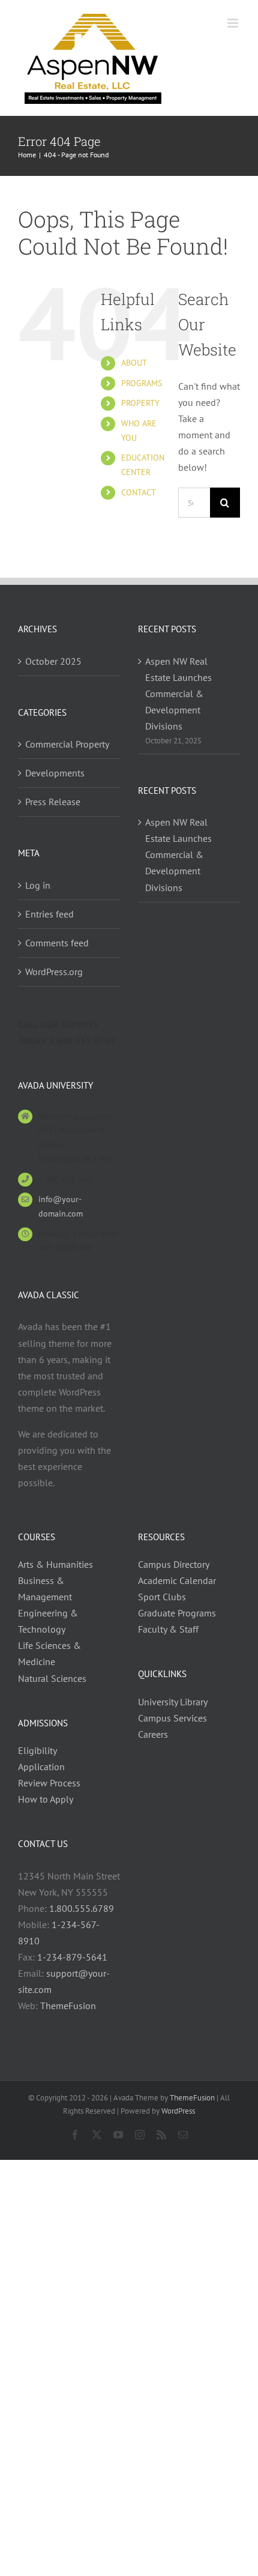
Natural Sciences (52, 1678)
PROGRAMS (142, 383)
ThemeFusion (68, 2006)
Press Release (53, 802)
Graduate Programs (177, 1613)
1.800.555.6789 (82, 1908)
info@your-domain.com (61, 1206)
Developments (55, 773)
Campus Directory (174, 1564)
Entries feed (49, 914)
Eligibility (37, 1750)
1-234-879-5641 (72, 1957)
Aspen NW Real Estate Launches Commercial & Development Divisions (178, 694)
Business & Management (45, 1589)
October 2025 (53, 661)
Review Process (49, 1783)
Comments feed (57, 943)
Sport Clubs (162, 1597)
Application (41, 1767)
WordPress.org (54, 972)
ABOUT (134, 363)
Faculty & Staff (168, 1629)
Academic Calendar (177, 1580)
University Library (173, 1702)
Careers (153, 1734)
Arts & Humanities (55, 1564)
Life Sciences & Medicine (49, 1653)
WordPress (178, 2111)
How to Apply (46, 1799)
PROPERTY (140, 403)
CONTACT (139, 492)
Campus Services (172, 1718)
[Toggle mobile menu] (234, 23)
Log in (38, 885)
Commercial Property (67, 744)
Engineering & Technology (48, 1621)
